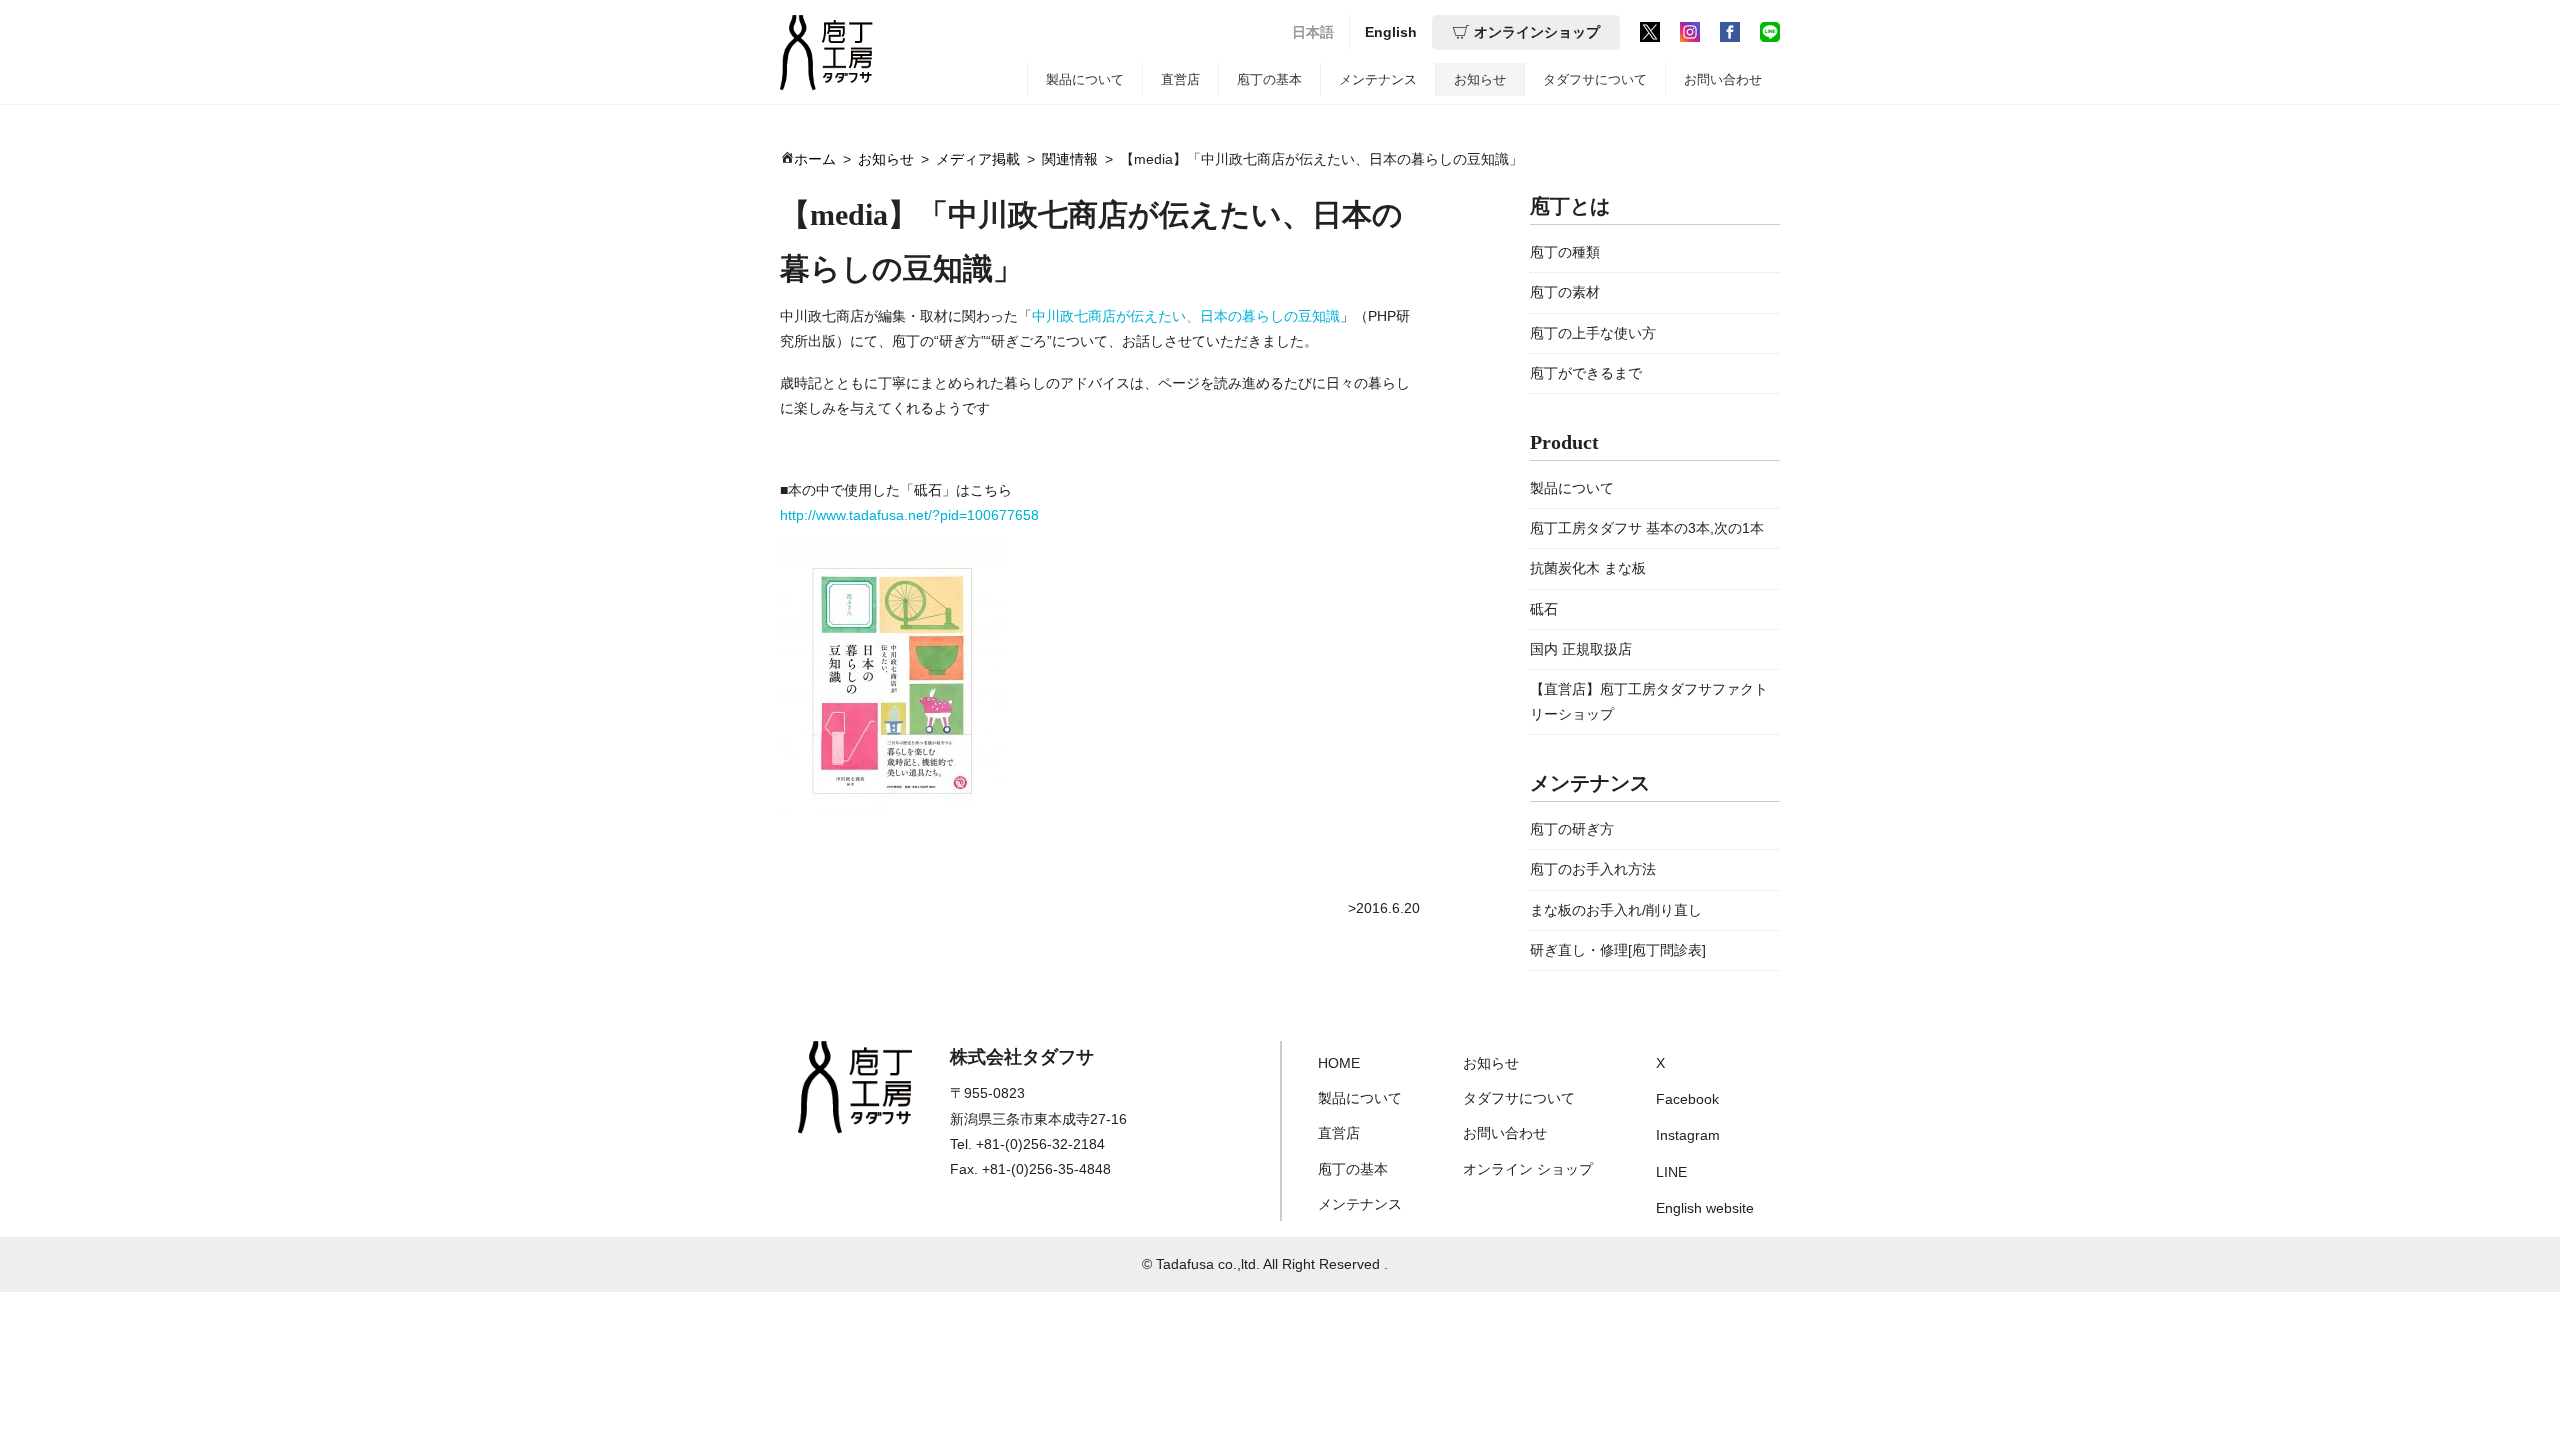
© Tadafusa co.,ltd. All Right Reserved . (1265, 1264)
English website (1705, 1208)
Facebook (1687, 1099)
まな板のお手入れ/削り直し (1616, 910)
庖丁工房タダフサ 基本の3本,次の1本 (1647, 528)
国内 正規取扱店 (1581, 649)
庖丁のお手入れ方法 (1593, 869)
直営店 (1180, 79)
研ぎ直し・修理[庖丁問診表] (1618, 950)
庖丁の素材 (1565, 292)
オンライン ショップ (1528, 1169)
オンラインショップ (1537, 32)
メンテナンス (1378, 79)
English (1391, 32)
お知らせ (1480, 79)
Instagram (1688, 1135)
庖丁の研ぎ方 (1572, 829)
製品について (1085, 79)
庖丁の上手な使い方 (1593, 333)
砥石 (1544, 609)
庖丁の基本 (1269, 79)
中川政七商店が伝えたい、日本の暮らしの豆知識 (1186, 316)
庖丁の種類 (1565, 252)
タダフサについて (1595, 79)
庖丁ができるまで (1586, 373)
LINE (1671, 1172)
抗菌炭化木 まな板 (1588, 568)
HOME (1339, 1063)
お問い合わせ (1723, 79)
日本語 (1313, 32)
